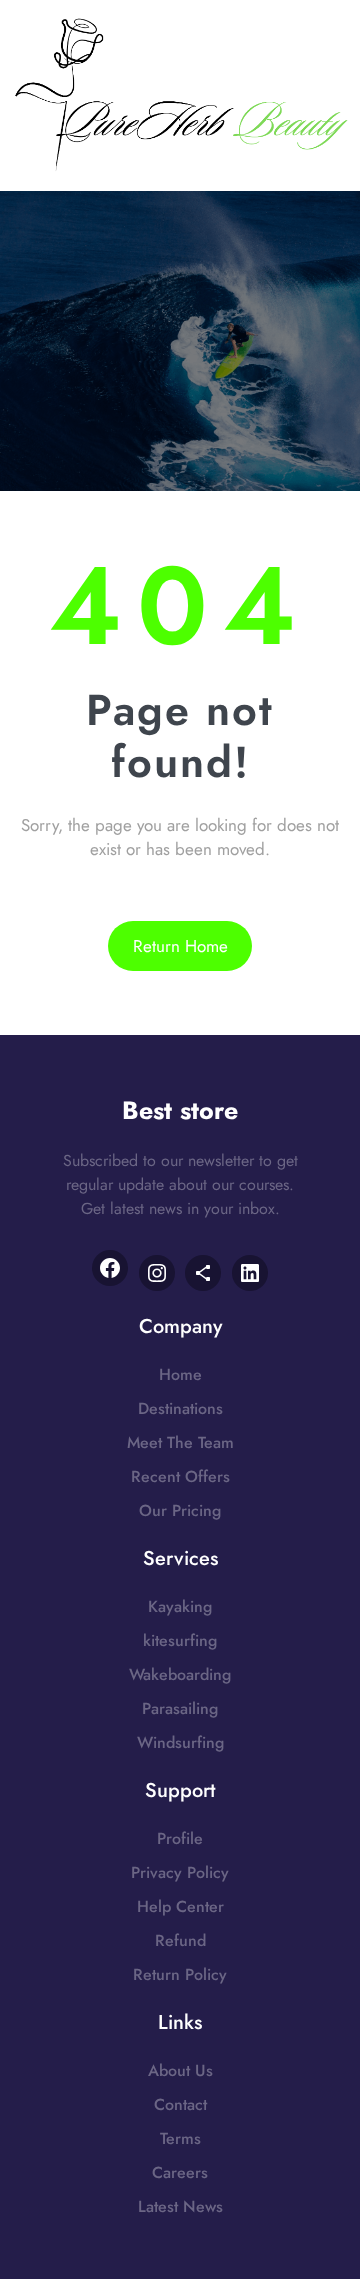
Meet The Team (180, 1442)
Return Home (180, 946)
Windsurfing (180, 1742)
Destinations (180, 1408)
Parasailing (180, 1708)
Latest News (180, 2206)
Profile (180, 1838)
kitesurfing (180, 1640)
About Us (180, 2070)
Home (180, 1374)
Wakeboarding (180, 1674)
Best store (180, 1110)
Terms (180, 2138)
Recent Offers (180, 1476)
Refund (180, 1940)
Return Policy (180, 1974)
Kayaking (180, 1606)
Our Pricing (180, 1510)
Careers (180, 2172)
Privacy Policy (180, 1872)
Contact (180, 2104)
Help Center (180, 1906)
